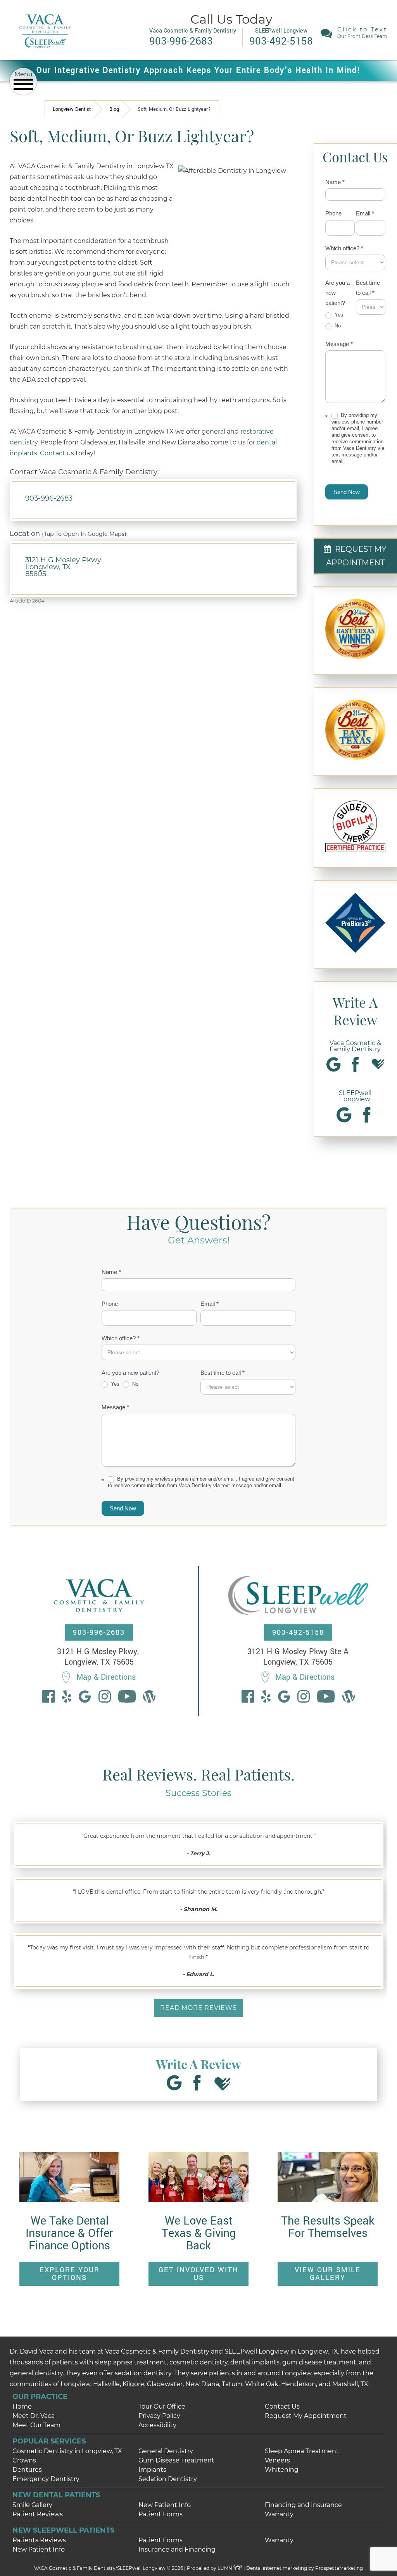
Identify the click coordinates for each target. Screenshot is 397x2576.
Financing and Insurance (303, 2505)
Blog (114, 109)
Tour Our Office (162, 2406)
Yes (338, 315)
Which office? (344, 248)
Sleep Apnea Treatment (302, 2451)
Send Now (347, 492)
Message (339, 344)
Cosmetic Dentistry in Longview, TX (67, 2451)
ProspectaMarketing (339, 2568)
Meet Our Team (36, 2425)
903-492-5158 (298, 1632)
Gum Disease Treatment (176, 2460)
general (213, 431)
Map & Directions (106, 1677)
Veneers (277, 2460)
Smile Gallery (32, 2505)
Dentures (27, 2470)
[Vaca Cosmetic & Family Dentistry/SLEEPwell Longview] (45, 54)
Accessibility (157, 2425)
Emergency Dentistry (46, 2479)
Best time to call (368, 288)
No (337, 326)
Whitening (282, 2470)
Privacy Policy (159, 2416)
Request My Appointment (306, 2416)
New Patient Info (165, 2505)
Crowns (24, 2460)
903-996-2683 (49, 498)
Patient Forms (161, 2514)
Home (22, 2406)
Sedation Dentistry (168, 2479)
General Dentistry (166, 2451)
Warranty (279, 2514)
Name (335, 182)
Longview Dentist (72, 109)
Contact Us (282, 2406)
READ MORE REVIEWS (198, 2008)
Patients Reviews (39, 2540)
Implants (152, 2470)
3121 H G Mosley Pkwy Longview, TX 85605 (63, 567)
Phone (333, 213)
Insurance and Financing (177, 2549)
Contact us (57, 453)
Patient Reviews (38, 2514)
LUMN (225, 2568)
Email (365, 213)
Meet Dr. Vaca (34, 2416)
